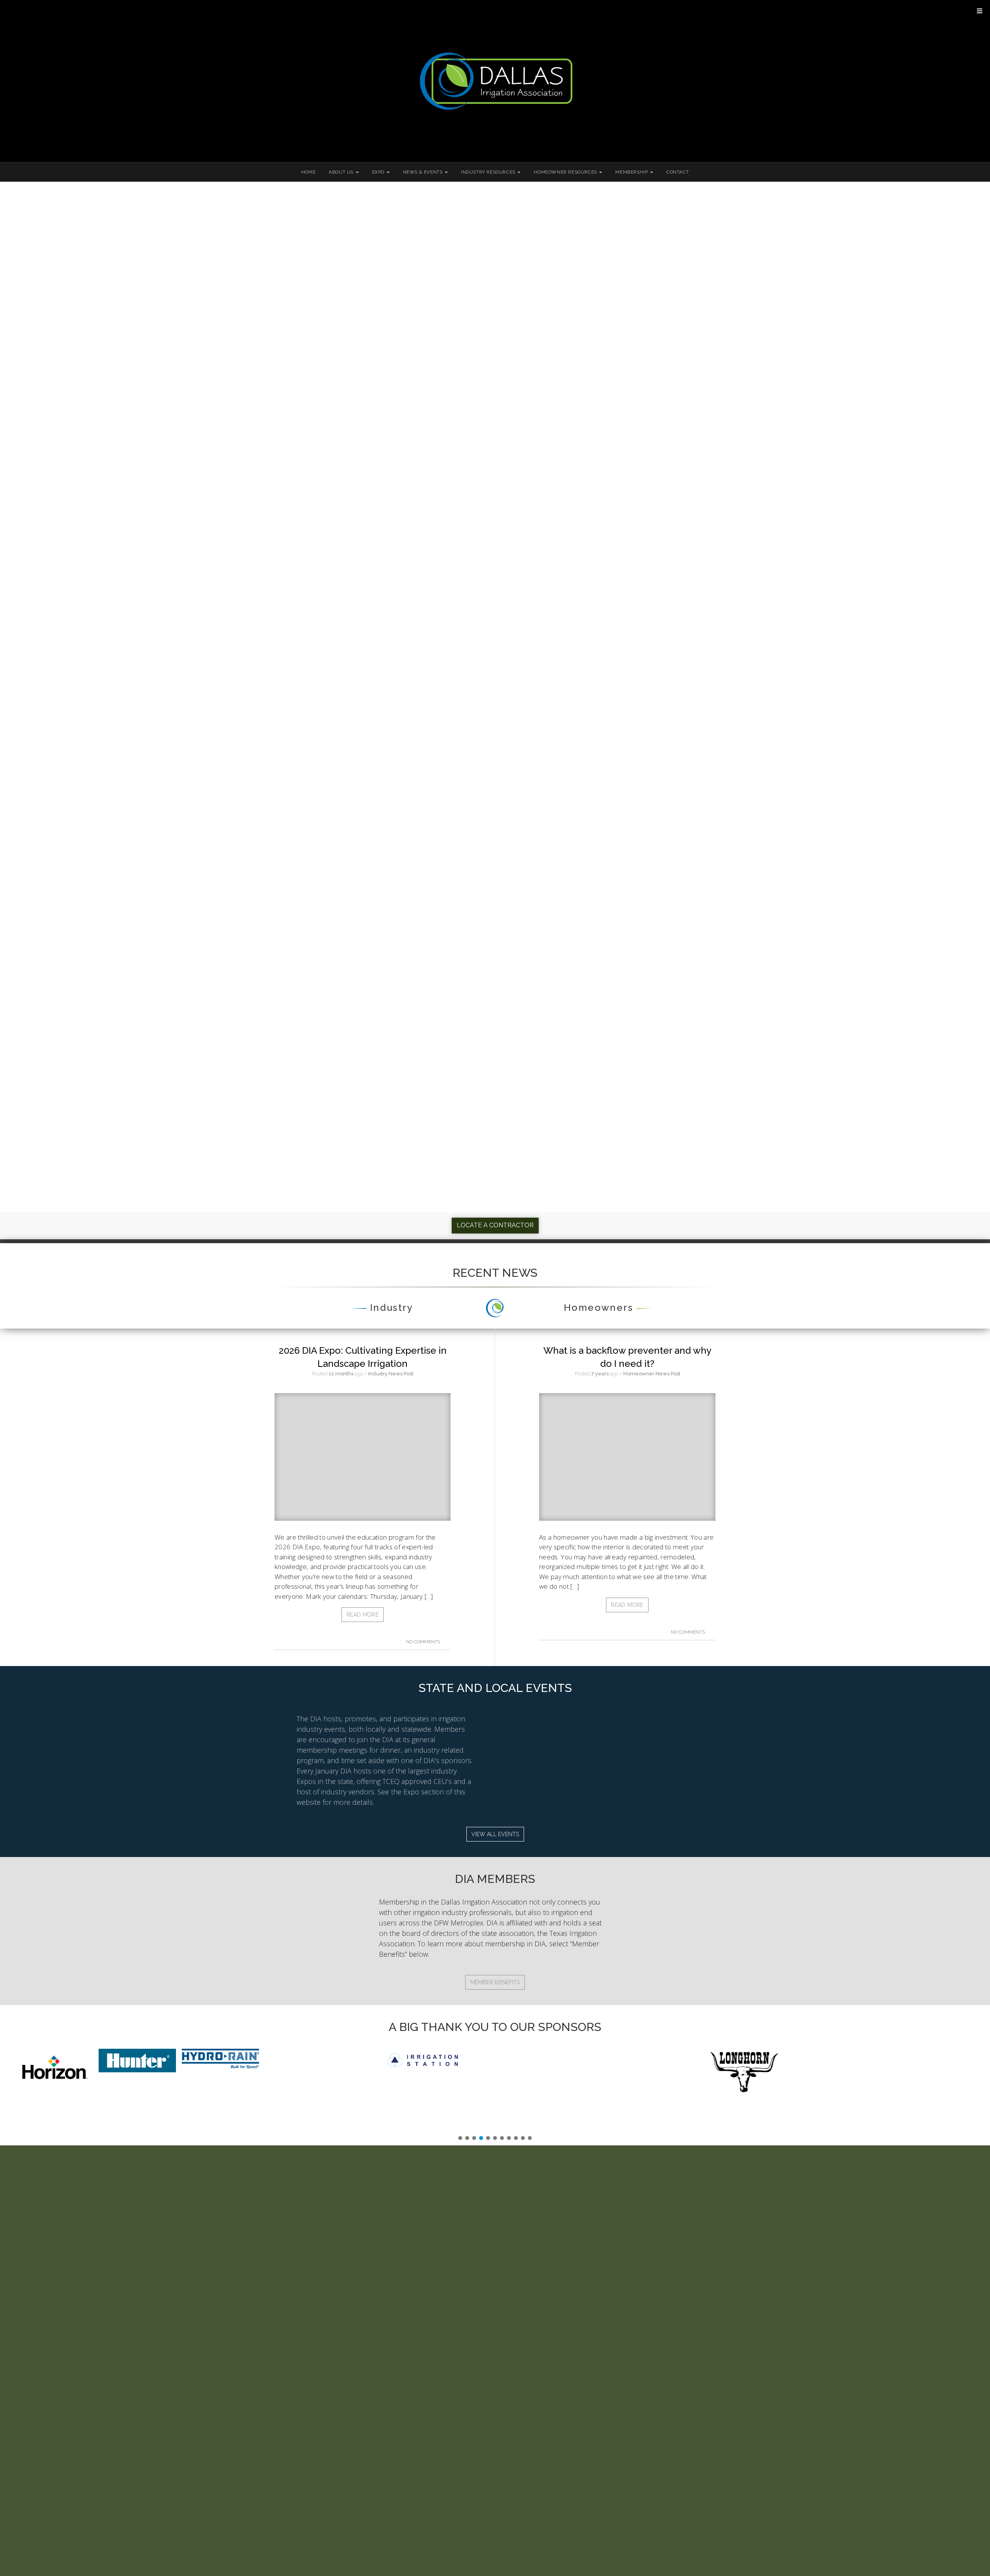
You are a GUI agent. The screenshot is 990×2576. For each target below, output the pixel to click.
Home (308, 172)
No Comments (424, 1642)
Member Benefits (495, 1982)
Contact (678, 172)
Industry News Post (391, 1374)
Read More (363, 1615)
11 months (341, 1374)
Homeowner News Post (652, 1374)
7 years (600, 1374)
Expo (379, 172)
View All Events (495, 1834)
